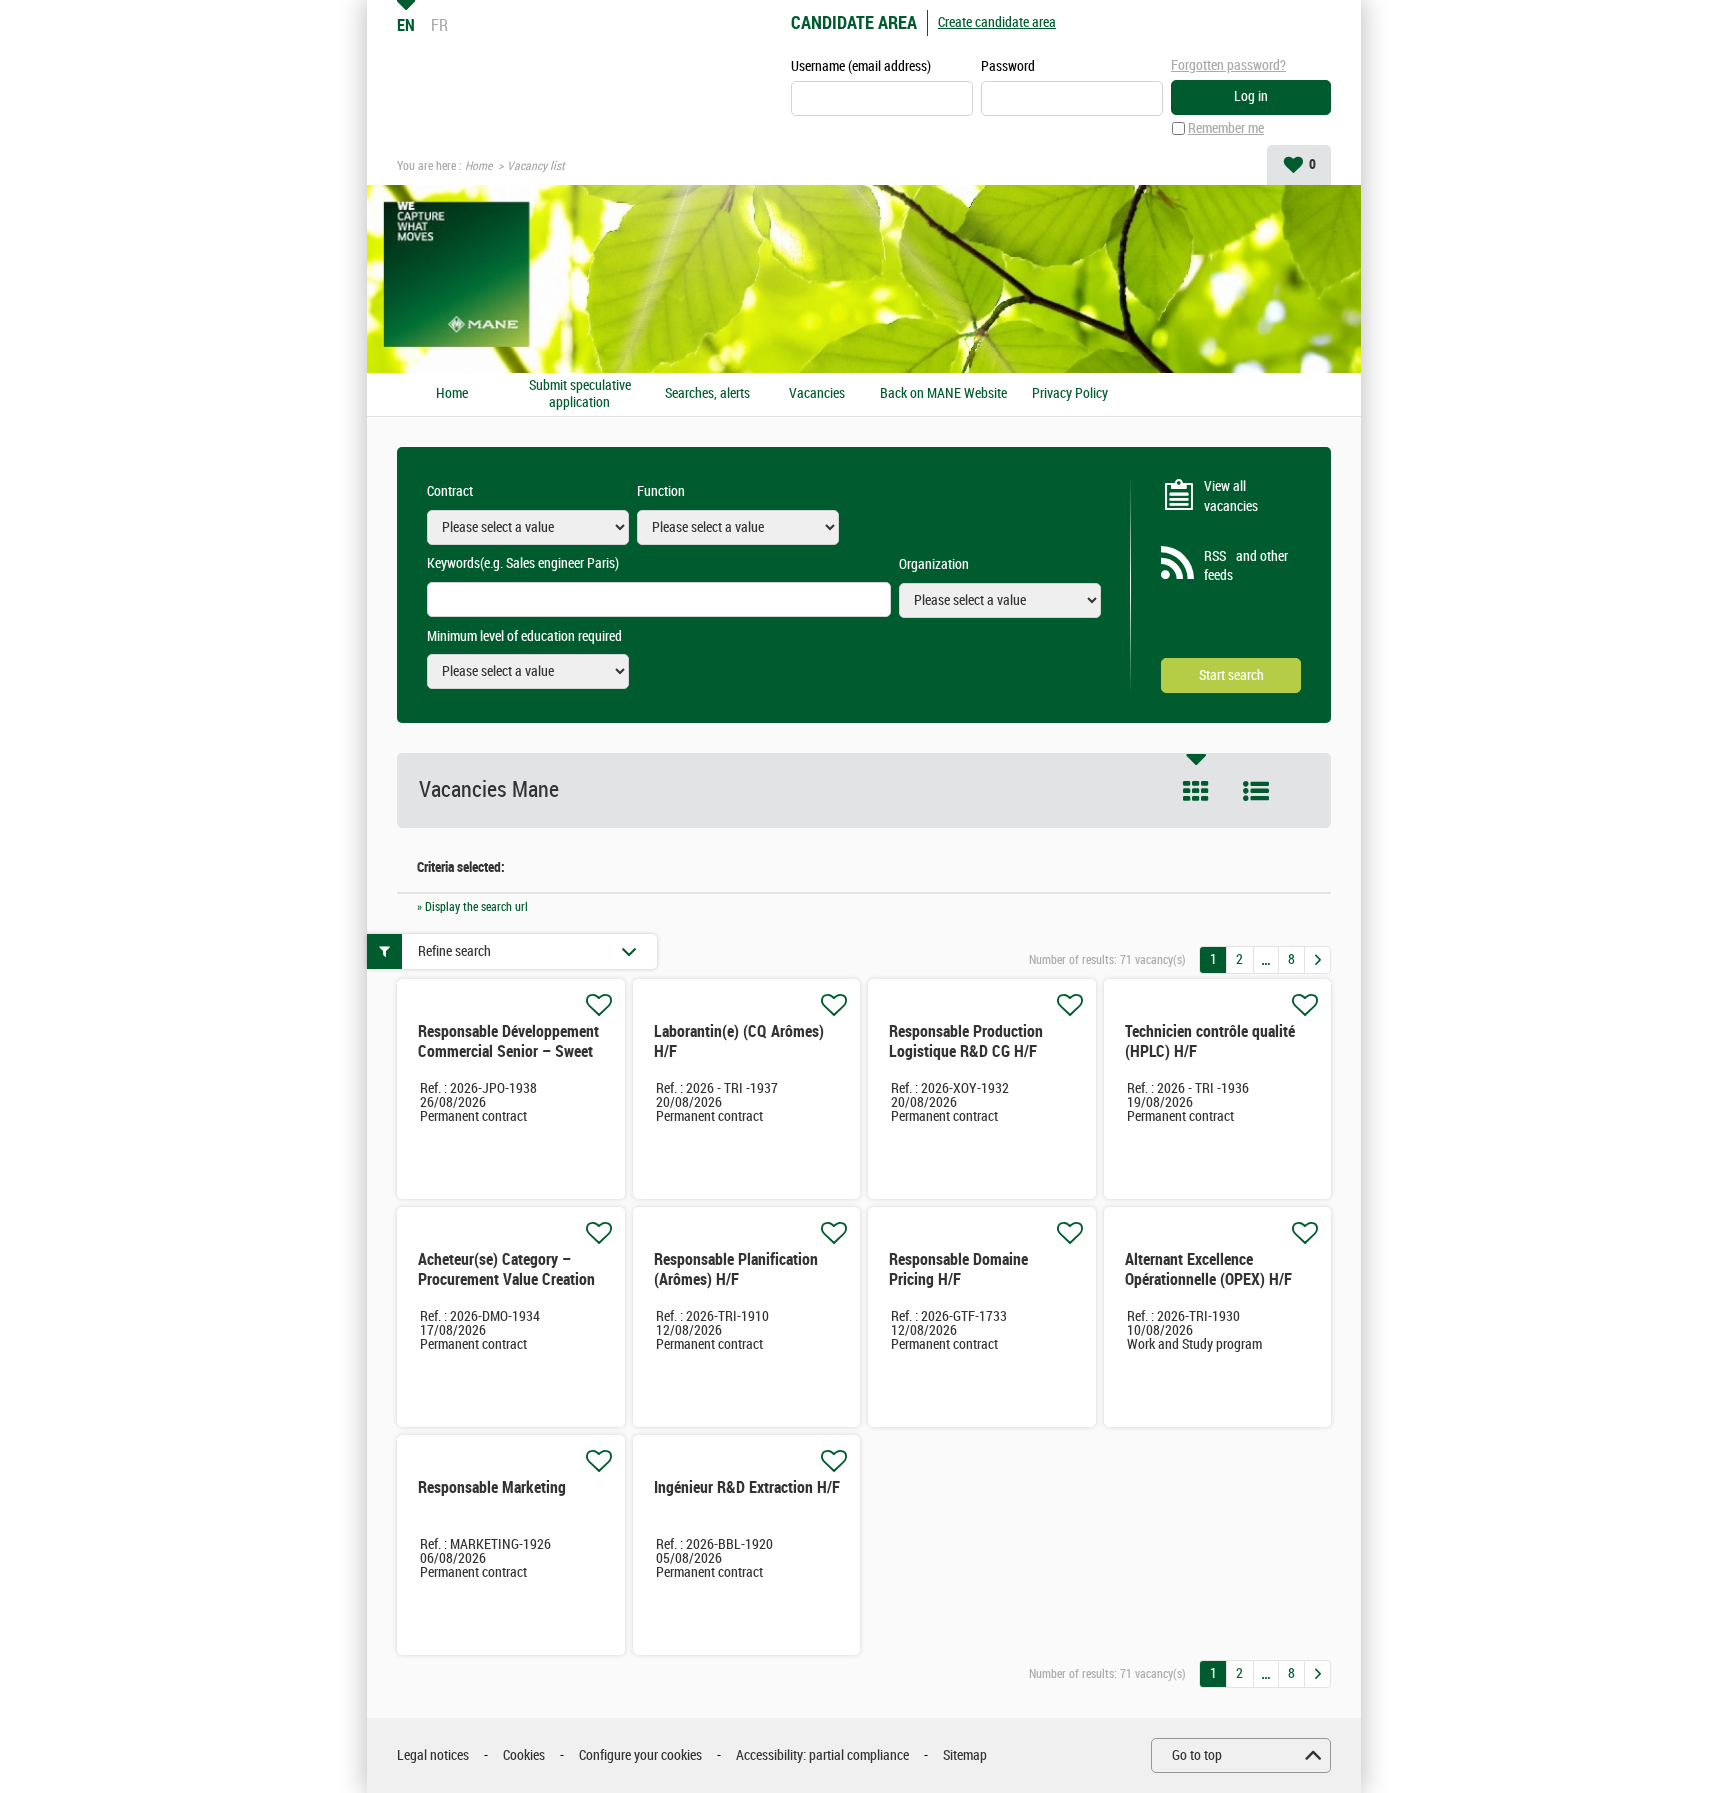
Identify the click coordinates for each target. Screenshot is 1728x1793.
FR (439, 25)
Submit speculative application (580, 394)
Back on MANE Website (943, 394)
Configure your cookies (640, 1755)
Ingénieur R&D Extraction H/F (747, 1487)
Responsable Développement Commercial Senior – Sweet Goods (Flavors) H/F (508, 1051)
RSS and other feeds (1246, 566)
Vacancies (817, 394)
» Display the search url (472, 907)
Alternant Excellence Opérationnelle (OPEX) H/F (1208, 1269)
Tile (1196, 791)
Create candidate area (997, 22)
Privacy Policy (1070, 394)
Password (1008, 66)
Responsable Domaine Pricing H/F (958, 1269)
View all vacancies (1231, 496)
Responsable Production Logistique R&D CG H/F (966, 1041)
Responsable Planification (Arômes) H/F (736, 1269)
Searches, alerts (707, 394)
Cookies (524, 1755)
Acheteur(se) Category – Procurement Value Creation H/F (506, 1279)
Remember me (1226, 128)
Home (478, 166)
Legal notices (433, 1755)
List (1256, 791)
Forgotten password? (1228, 65)
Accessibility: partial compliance (822, 1755)
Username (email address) (861, 66)
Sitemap (965, 1755)
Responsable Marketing (492, 1487)
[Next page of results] (1317, 960)
